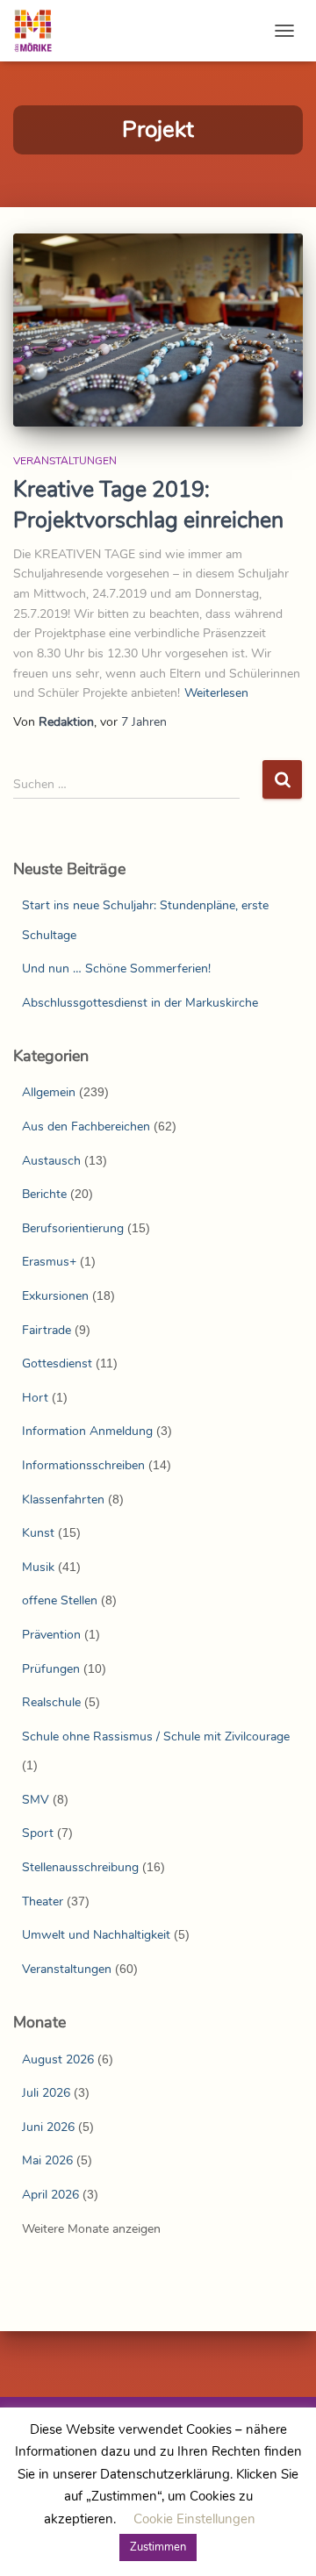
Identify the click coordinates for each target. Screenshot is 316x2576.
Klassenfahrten (63, 1500)
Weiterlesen (216, 693)
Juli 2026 (46, 2093)
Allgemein (49, 1092)
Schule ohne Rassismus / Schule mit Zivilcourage (156, 1736)
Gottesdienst (57, 1363)
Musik (38, 1567)
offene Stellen (60, 1600)
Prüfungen (51, 1669)
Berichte (44, 1194)
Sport (38, 1833)
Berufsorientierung (73, 1228)
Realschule (51, 1702)
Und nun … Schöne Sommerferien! (116, 969)
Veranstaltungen (65, 461)
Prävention (51, 1635)
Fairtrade (47, 1330)
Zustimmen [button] (158, 2547)
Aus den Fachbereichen (86, 1127)
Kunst (38, 1533)
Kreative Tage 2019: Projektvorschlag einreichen (148, 505)
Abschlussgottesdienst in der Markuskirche (140, 1003)
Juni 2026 (48, 2127)
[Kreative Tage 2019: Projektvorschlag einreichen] (158, 330)
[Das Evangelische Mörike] (39, 31)
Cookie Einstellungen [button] (194, 2519)
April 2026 (50, 2195)
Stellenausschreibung (80, 1867)
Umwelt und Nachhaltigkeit (96, 1935)
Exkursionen (55, 1296)
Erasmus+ (49, 1262)
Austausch (51, 1161)
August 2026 (58, 2059)
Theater (43, 1902)
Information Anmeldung (87, 1431)
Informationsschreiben (83, 1465)
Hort (35, 1398)
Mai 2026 (47, 2160)
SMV (36, 1800)
